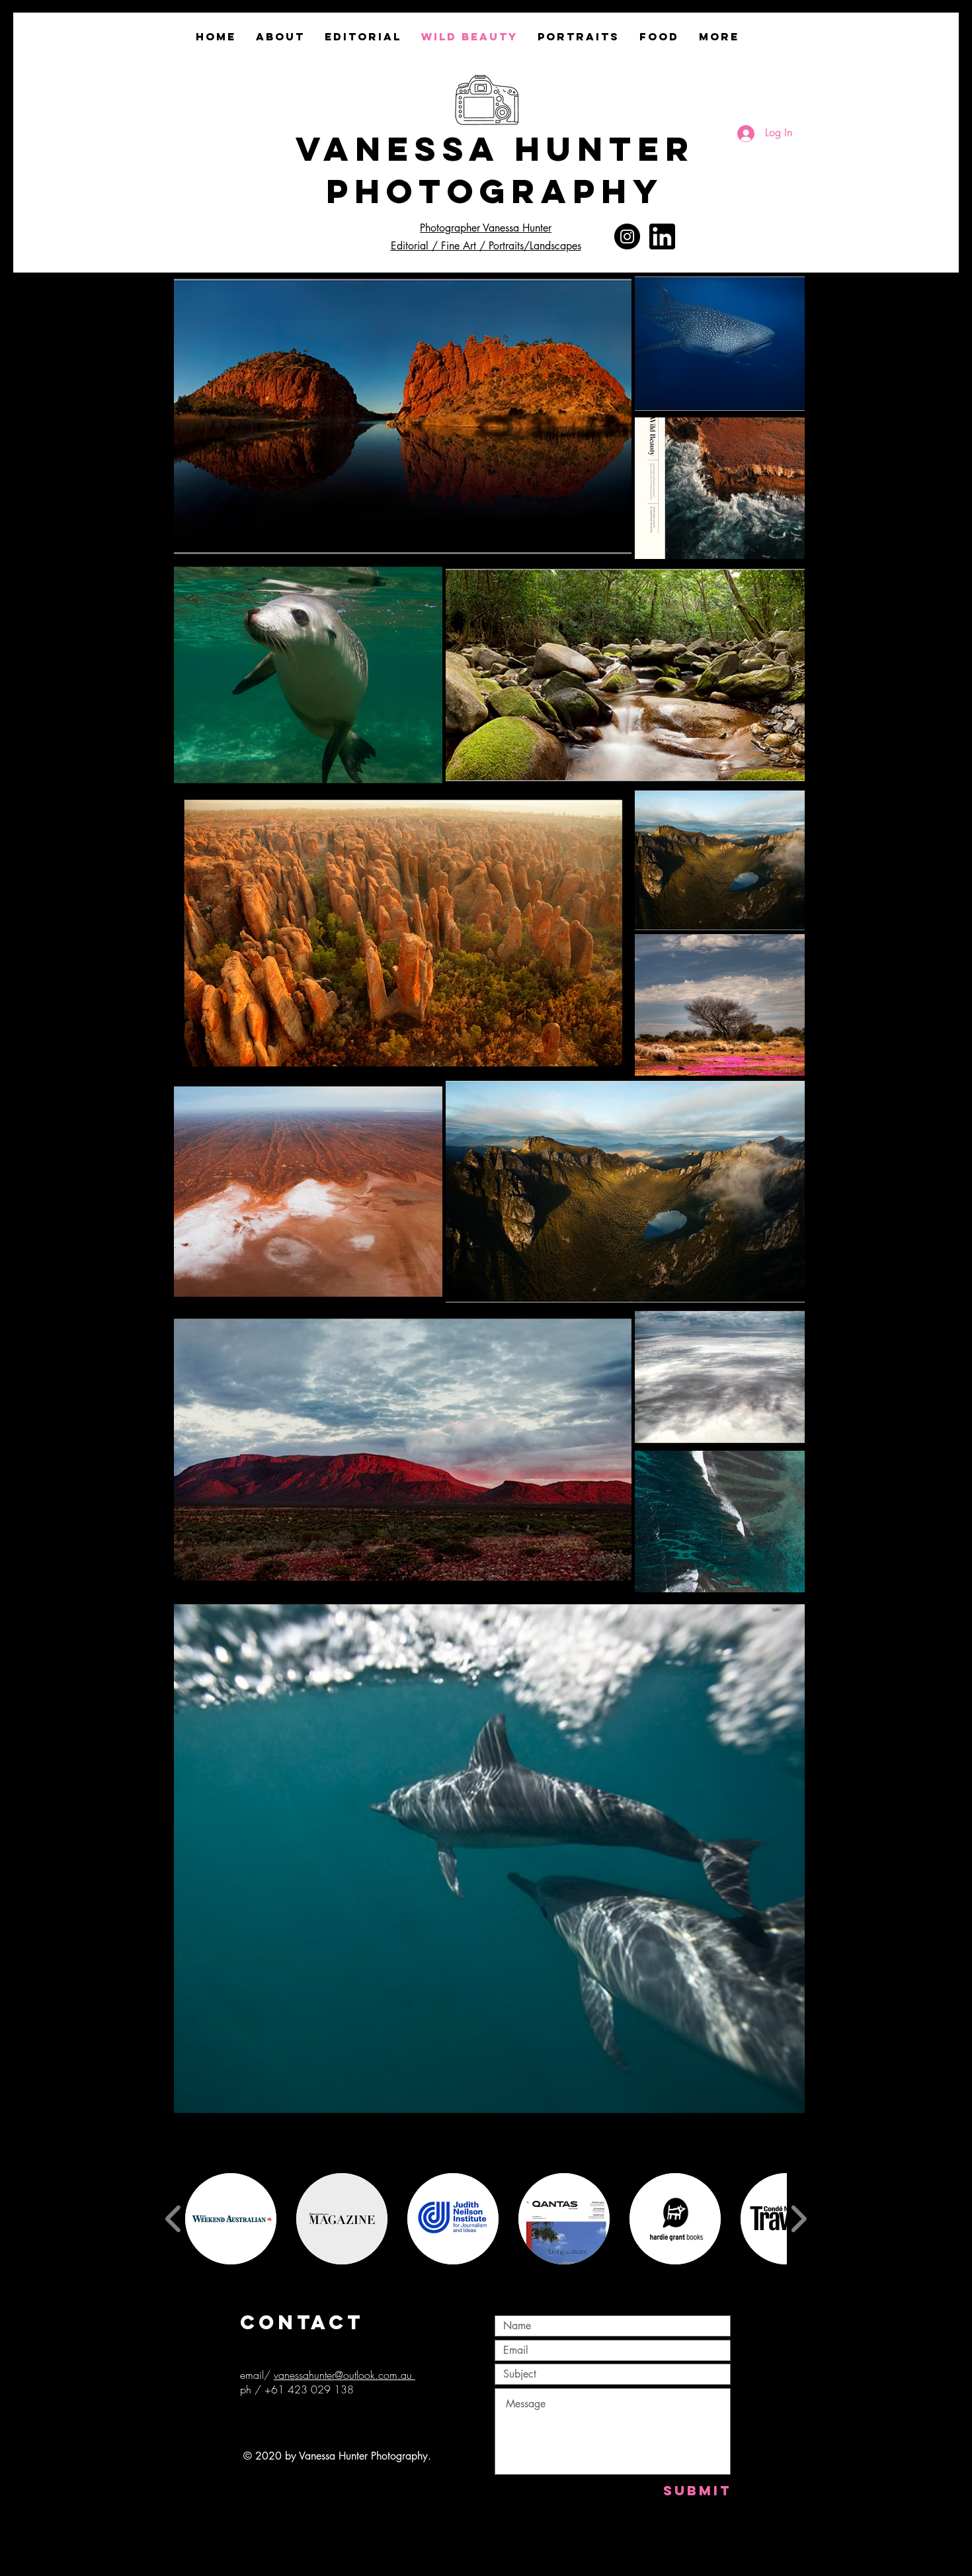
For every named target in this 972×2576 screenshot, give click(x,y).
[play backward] (174, 2218)
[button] (231, 2219)
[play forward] (798, 2218)
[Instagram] (627, 236)
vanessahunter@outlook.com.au (344, 2375)
